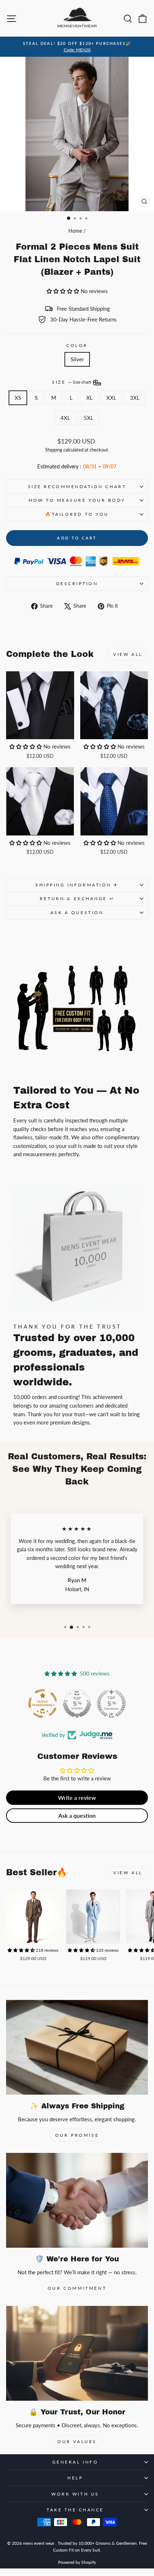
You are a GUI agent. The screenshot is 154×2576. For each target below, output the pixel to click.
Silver (77, 359)
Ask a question (77, 912)
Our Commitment (77, 2288)
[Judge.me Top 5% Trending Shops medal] (111, 1704)
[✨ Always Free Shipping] (77, 2047)
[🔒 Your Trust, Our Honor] (77, 2353)
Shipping (54, 450)
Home (75, 231)
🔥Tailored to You (77, 514)
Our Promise (77, 2135)
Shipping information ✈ (77, 885)
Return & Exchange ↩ (77, 898)
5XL (89, 418)
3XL (135, 398)
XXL (111, 398)
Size (72, 382)
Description (77, 583)
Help (75, 2478)
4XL (65, 418)
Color (77, 345)
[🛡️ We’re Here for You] (77, 2200)
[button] (64, 291)
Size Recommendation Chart (77, 487)
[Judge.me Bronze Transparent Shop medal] (43, 1704)
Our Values (77, 2441)
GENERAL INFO (75, 2462)
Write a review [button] (77, 1797)
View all (128, 654)
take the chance (75, 2510)
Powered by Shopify (77, 2562)
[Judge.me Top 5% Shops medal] (77, 1704)
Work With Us (75, 2494)
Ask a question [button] (77, 1815)
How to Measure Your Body (77, 500)
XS (18, 398)
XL (90, 398)
